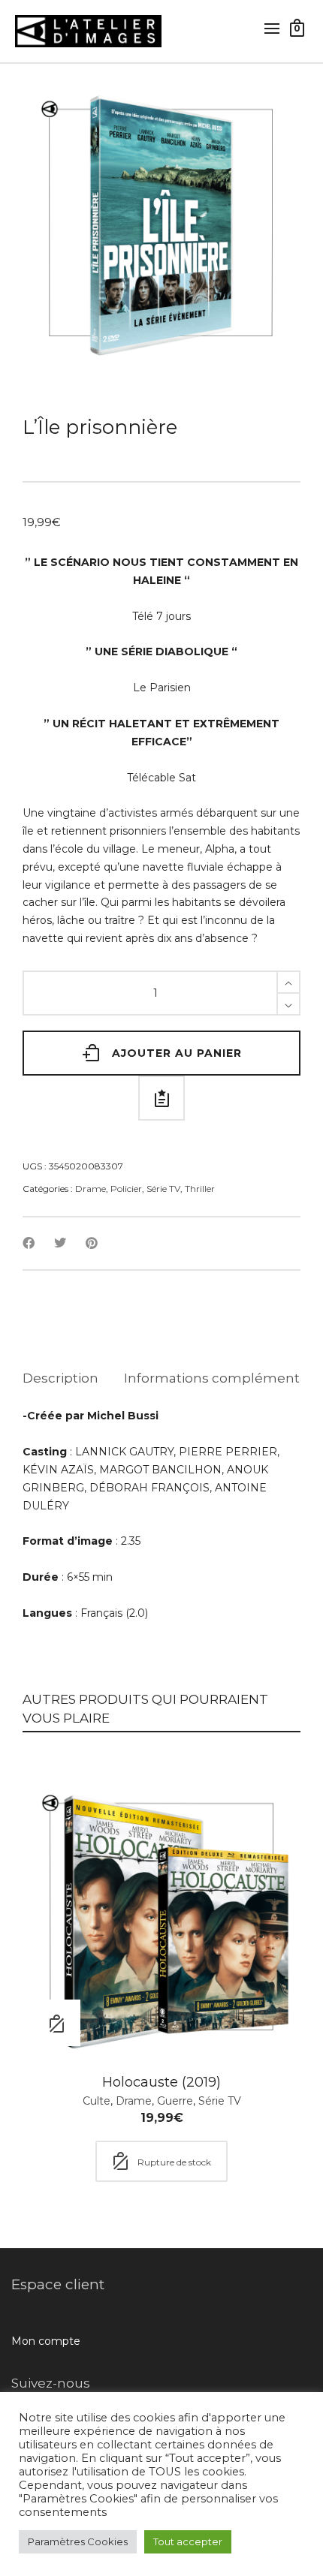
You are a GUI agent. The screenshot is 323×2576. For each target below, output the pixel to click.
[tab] (60, 1378)
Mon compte (46, 2341)
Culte (97, 2101)
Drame (91, 1189)
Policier (126, 1189)
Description (60, 1378)
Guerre (175, 2101)
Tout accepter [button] (188, 2541)
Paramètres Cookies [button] (78, 2541)
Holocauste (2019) (161, 2082)
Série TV (163, 1189)
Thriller (200, 1189)
